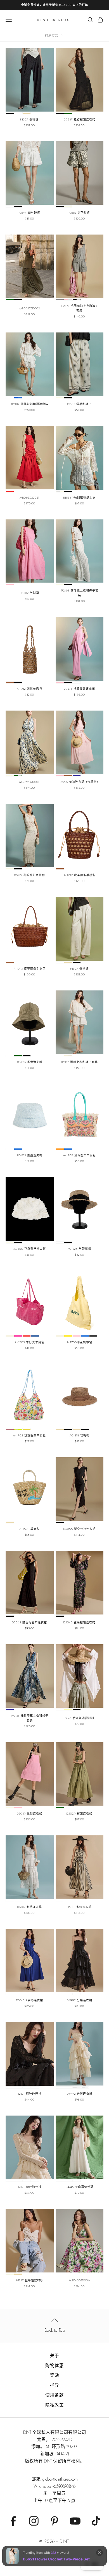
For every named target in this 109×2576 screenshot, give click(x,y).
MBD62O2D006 (80, 2280)
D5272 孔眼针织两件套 (30, 875)
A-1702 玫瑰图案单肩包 (29, 1435)
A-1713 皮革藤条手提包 (30, 969)
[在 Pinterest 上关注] (54, 2521)
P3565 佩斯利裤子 (80, 404)
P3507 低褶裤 (29, 119)
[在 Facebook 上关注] (13, 2521)
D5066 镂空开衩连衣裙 (80, 1529)
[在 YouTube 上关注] (75, 2521)
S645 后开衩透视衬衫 (80, 1718)
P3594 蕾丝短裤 (30, 213)
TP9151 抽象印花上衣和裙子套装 (29, 1718)
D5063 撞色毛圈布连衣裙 (29, 1622)
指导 (55, 2385)
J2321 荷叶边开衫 (30, 2094)
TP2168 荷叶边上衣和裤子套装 (80, 593)
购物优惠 (54, 2366)
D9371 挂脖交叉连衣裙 (79, 689)
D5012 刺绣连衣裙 (30, 1907)
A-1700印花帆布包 (79, 1342)
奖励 (55, 2375)
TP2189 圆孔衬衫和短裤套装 (30, 404)
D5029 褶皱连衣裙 (79, 1814)
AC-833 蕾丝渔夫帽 (29, 1155)
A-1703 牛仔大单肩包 (30, 1342)
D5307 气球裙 (29, 593)
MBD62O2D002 (30, 308)
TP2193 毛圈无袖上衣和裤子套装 (80, 308)
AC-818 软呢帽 (80, 1435)
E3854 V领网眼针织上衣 (80, 498)
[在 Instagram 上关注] (34, 2521)
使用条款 (54, 2395)
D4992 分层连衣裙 (80, 2000)
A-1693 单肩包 (29, 1529)
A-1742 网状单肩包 (29, 689)
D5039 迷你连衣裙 (29, 1814)
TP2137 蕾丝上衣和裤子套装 (79, 1062)
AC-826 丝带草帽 (79, 1249)
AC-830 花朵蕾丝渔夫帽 (29, 1249)
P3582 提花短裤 (79, 213)
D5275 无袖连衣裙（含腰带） (80, 782)
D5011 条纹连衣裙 (79, 1907)
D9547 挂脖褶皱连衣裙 (80, 119)
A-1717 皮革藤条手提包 (80, 875)
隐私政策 (54, 2405)
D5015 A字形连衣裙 (30, 2000)
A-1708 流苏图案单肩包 (80, 1155)
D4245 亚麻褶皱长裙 (80, 2187)
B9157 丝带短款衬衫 (29, 2280)
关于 (55, 2356)
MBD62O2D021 (30, 498)
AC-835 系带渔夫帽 (29, 1062)
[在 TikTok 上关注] (96, 2521)
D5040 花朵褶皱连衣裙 (79, 1622)
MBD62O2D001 (29, 782)
